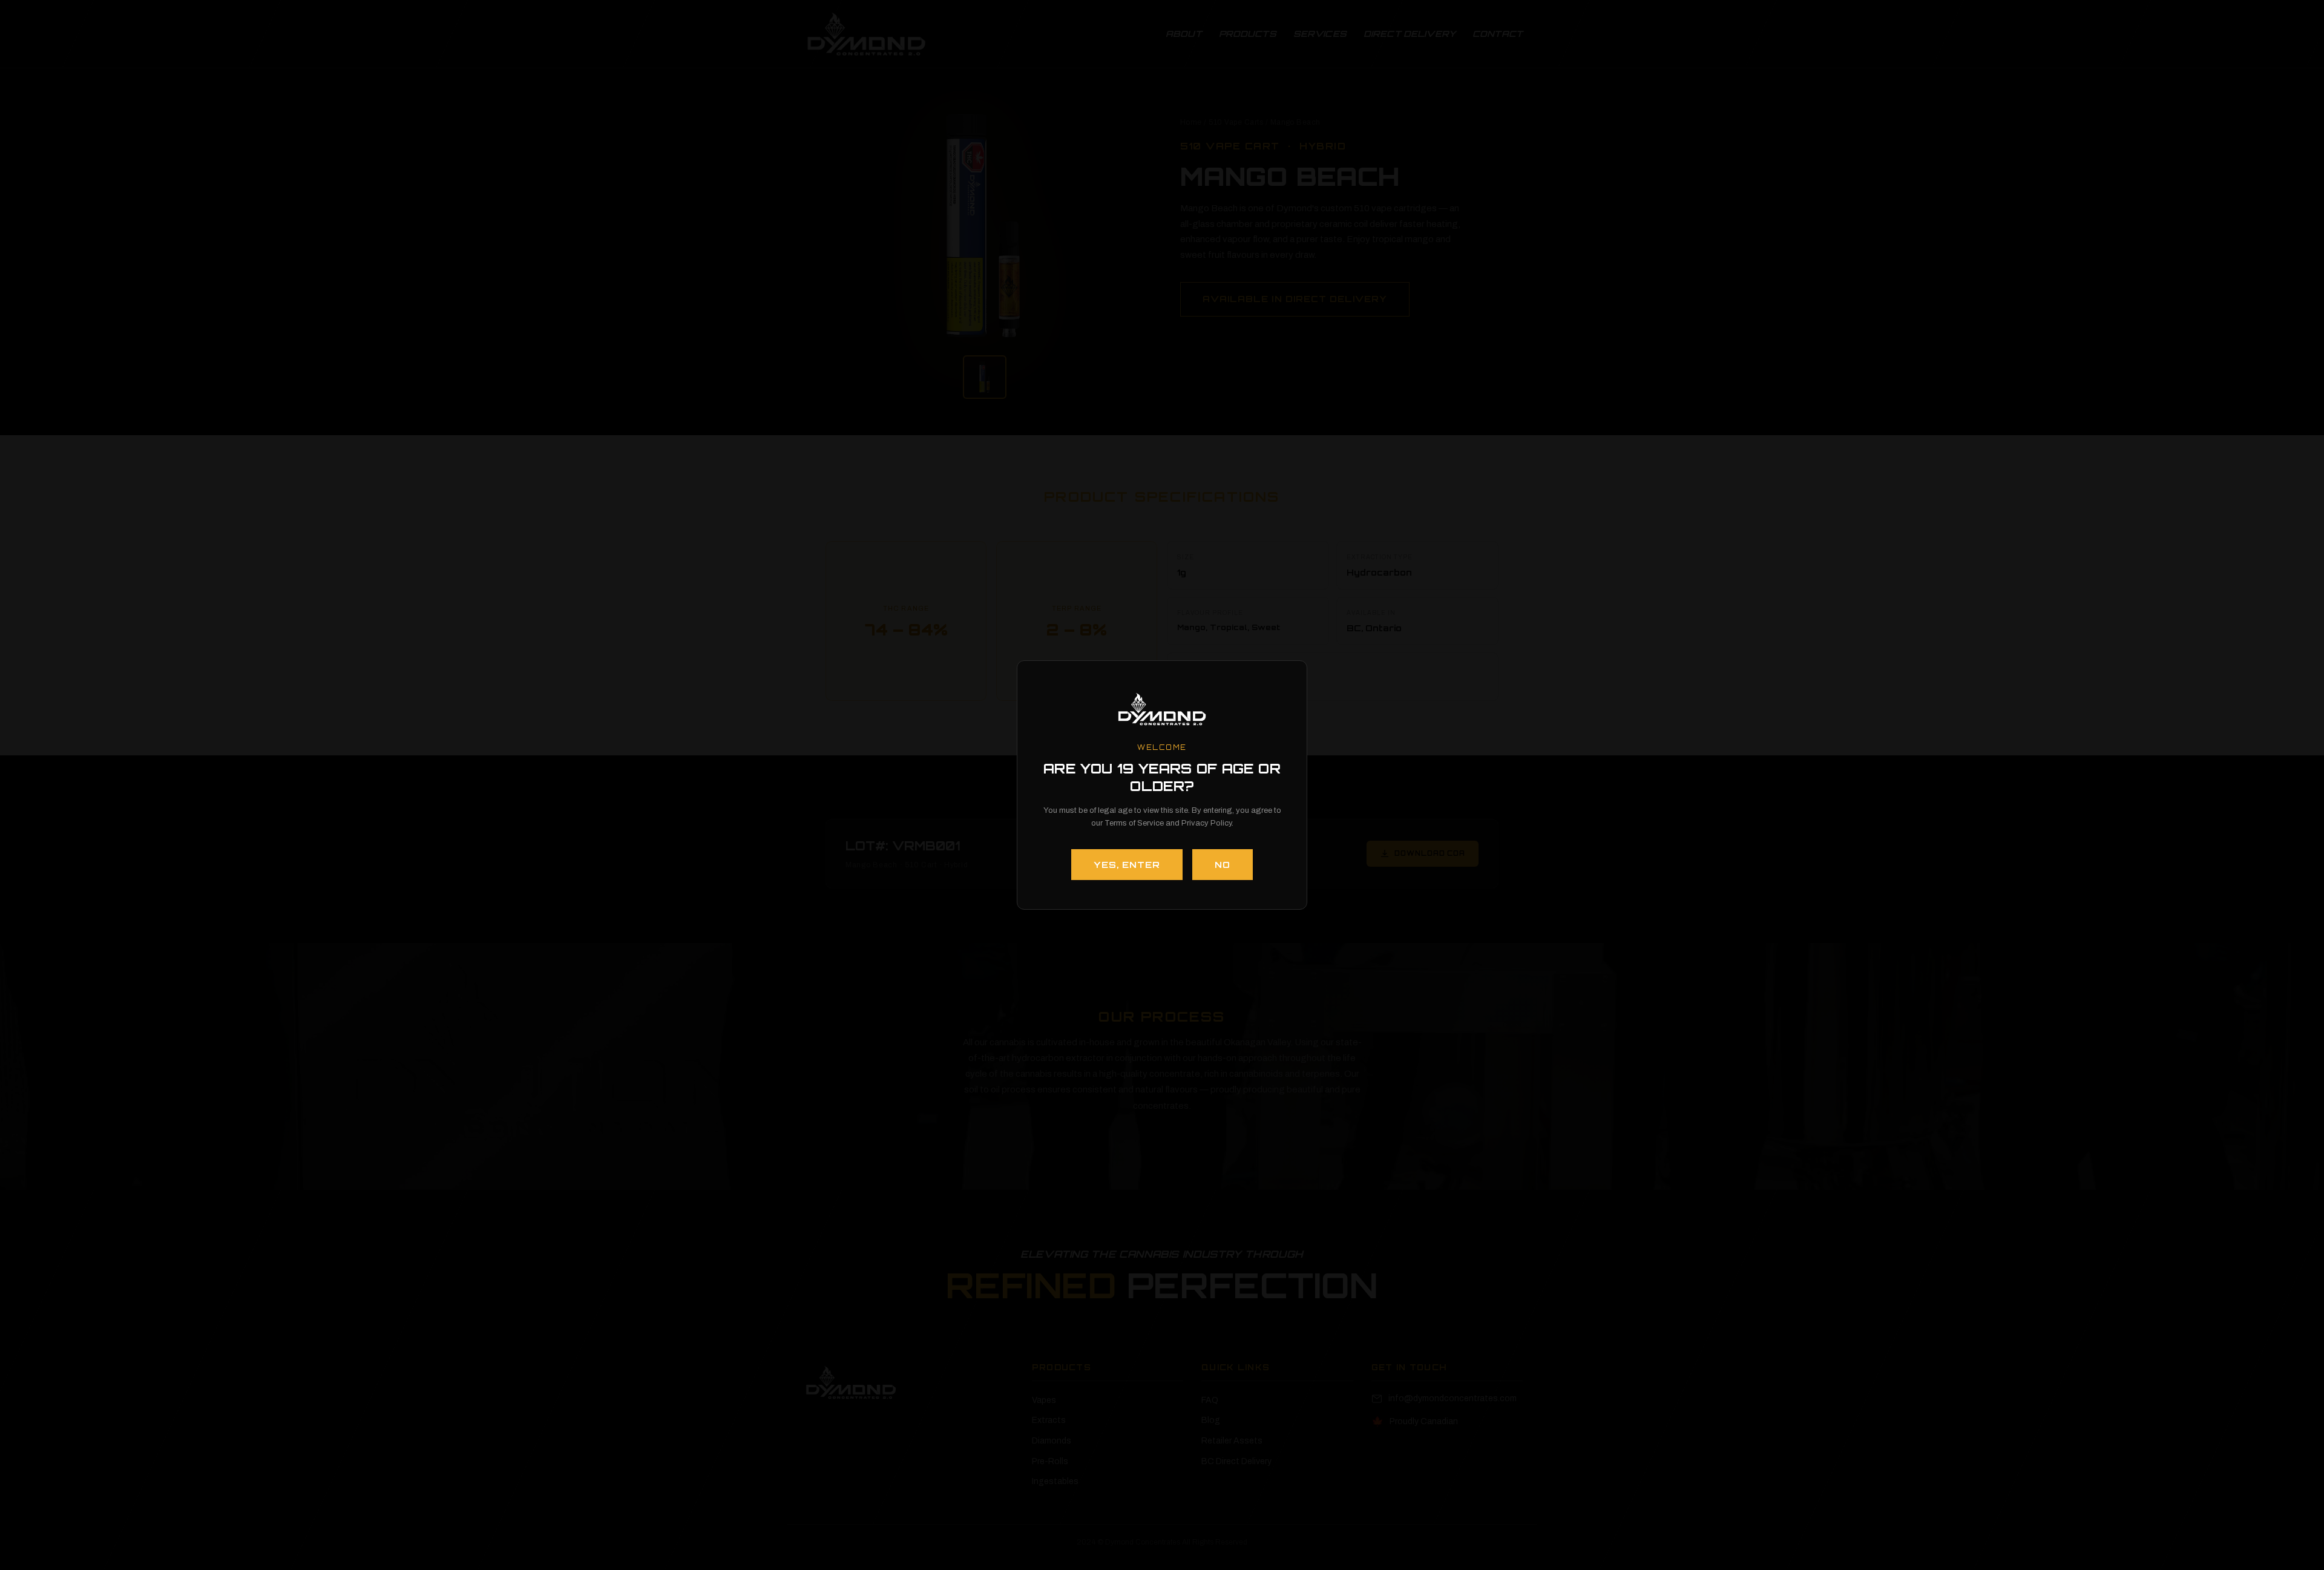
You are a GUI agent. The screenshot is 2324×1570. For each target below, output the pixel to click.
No (1223, 865)
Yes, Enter (1127, 865)
